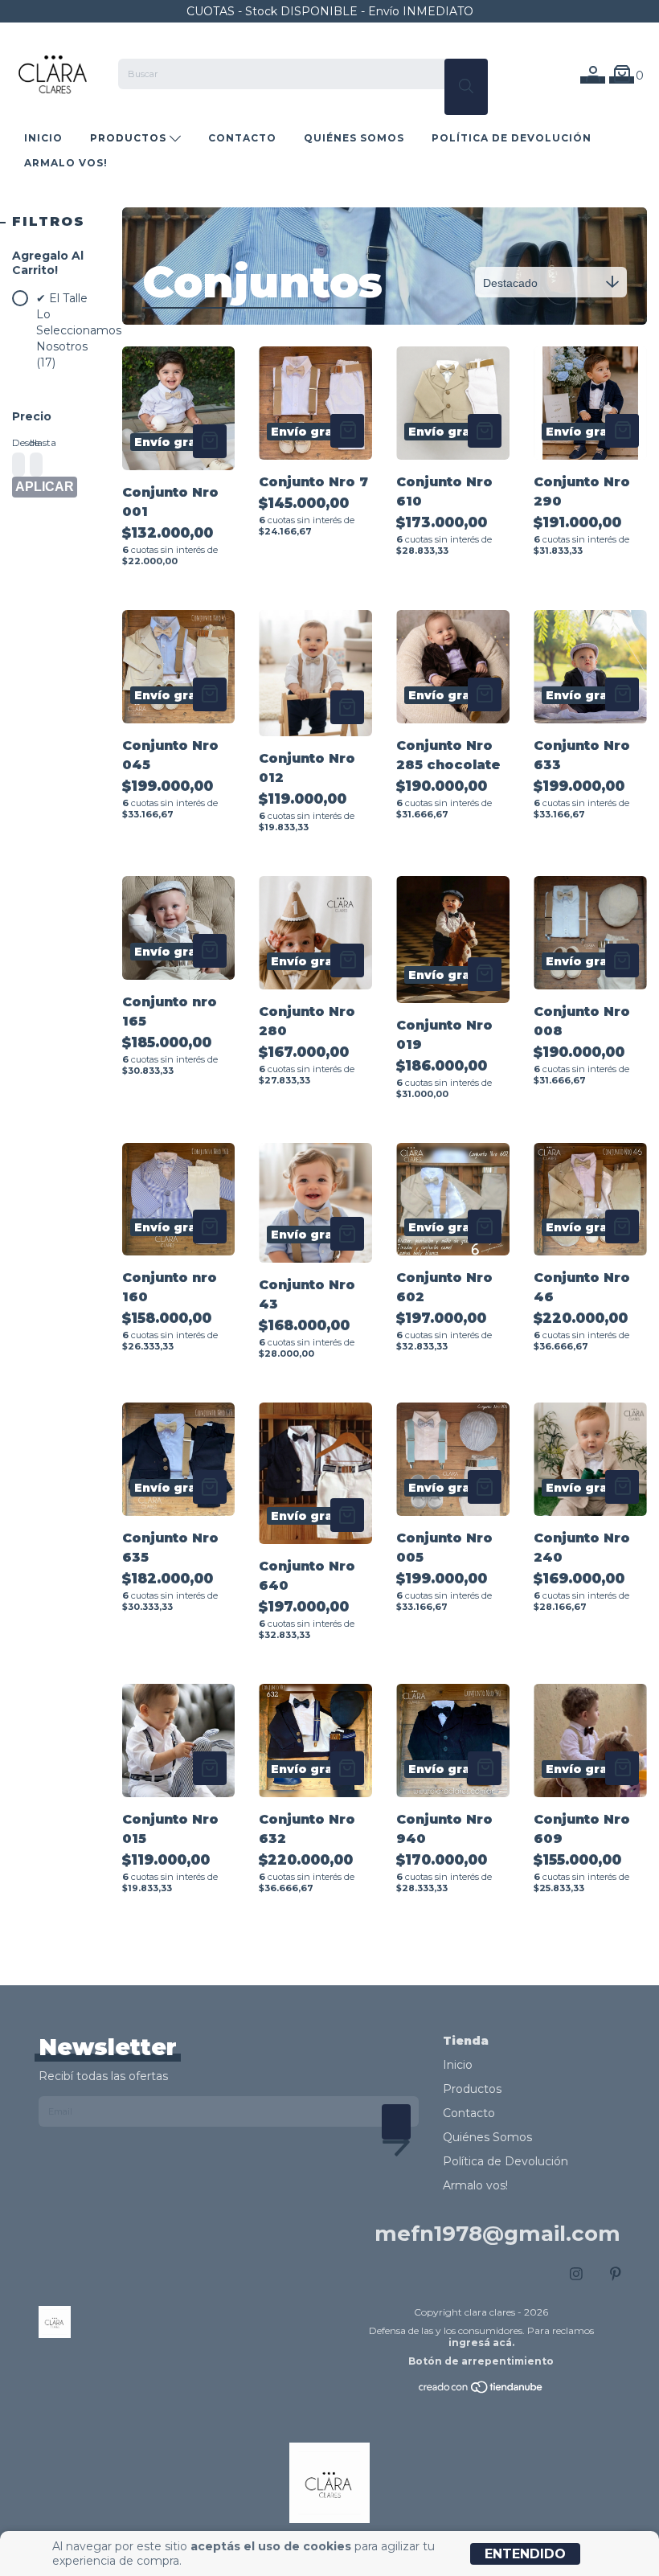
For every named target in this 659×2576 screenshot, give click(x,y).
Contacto (242, 138)
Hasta (35, 442)
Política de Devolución (512, 138)
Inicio (43, 138)
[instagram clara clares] (576, 2275)
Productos (130, 138)
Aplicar (45, 487)
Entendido (525, 2554)
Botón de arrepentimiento (481, 2361)
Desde (17, 442)
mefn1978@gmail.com (497, 2234)
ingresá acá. (481, 2343)
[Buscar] (466, 87)
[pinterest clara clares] (616, 2275)
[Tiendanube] (481, 2391)
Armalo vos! (66, 163)
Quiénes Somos (354, 138)
